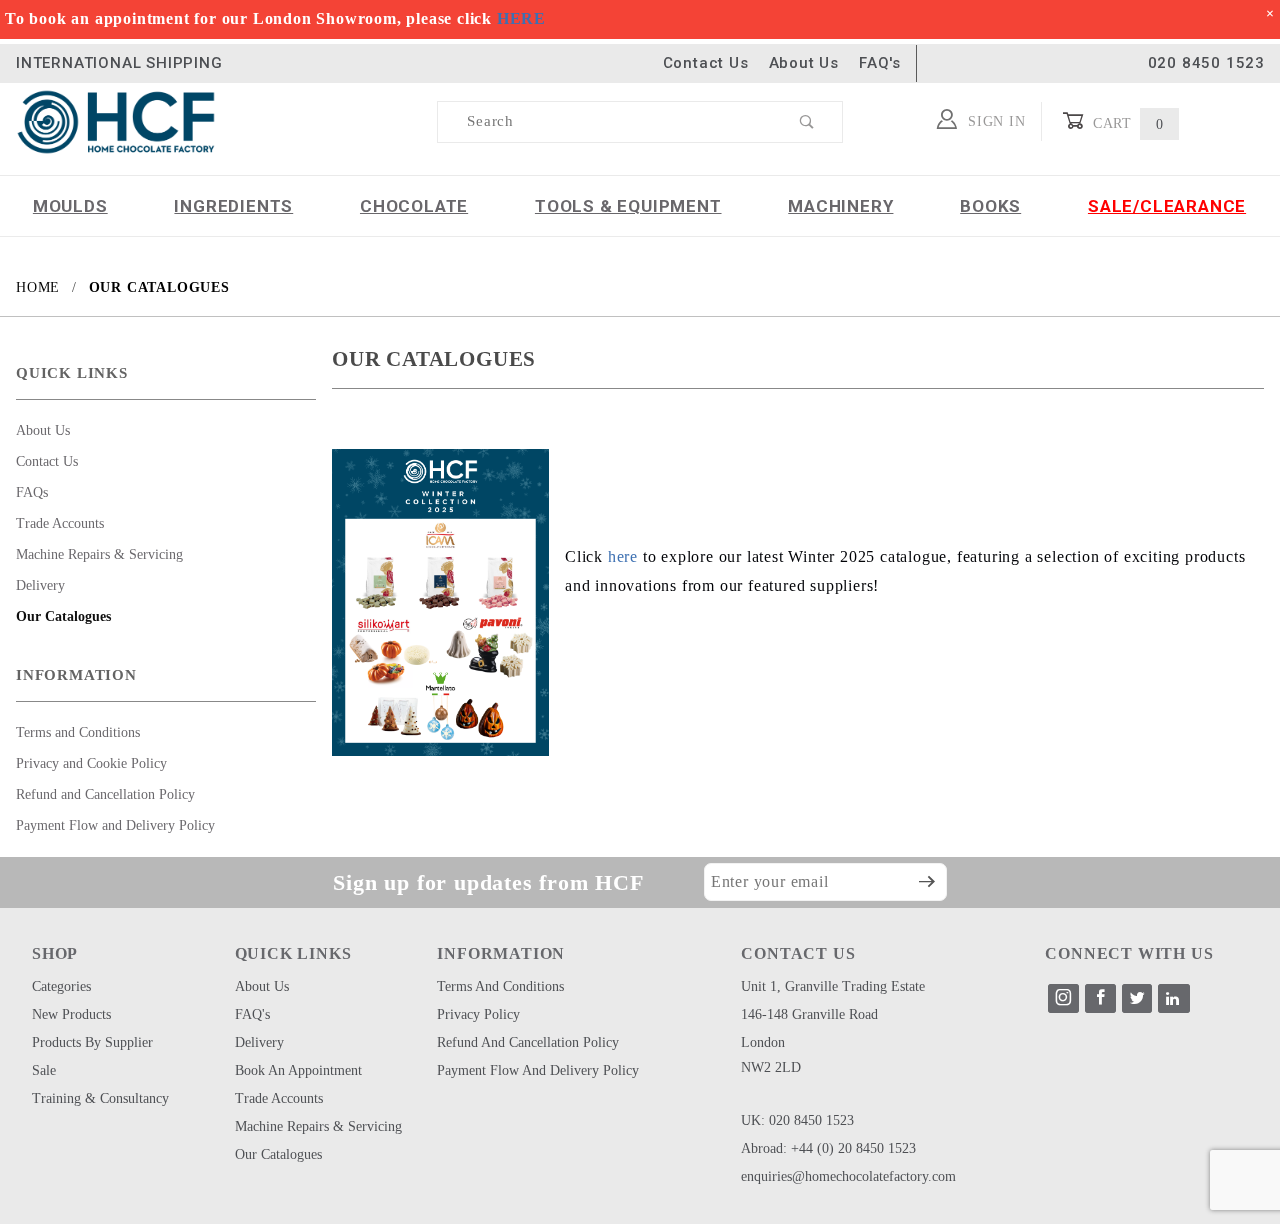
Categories (61, 986)
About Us (804, 63)
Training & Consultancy (100, 1098)
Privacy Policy (478, 1014)
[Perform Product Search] (807, 122)
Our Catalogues (63, 616)
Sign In (994, 121)
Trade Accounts (60, 523)
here (623, 556)
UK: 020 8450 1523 (797, 1120)
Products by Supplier (92, 1042)
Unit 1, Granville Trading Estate (833, 986)
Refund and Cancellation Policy (105, 794)
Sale (44, 1070)
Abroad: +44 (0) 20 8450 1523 (828, 1148)
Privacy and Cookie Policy (91, 763)
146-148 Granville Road (809, 1014)
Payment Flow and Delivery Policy (115, 825)
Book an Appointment (298, 1070)
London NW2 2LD (771, 1055)
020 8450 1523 (1206, 63)
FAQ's (880, 63)
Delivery (40, 585)
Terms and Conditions (78, 732)
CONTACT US (798, 953)
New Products (71, 1014)
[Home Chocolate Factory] (116, 120)
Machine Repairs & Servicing (99, 554)
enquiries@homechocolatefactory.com (848, 1176)
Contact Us (706, 63)
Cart (1125, 123)
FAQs (32, 492)
